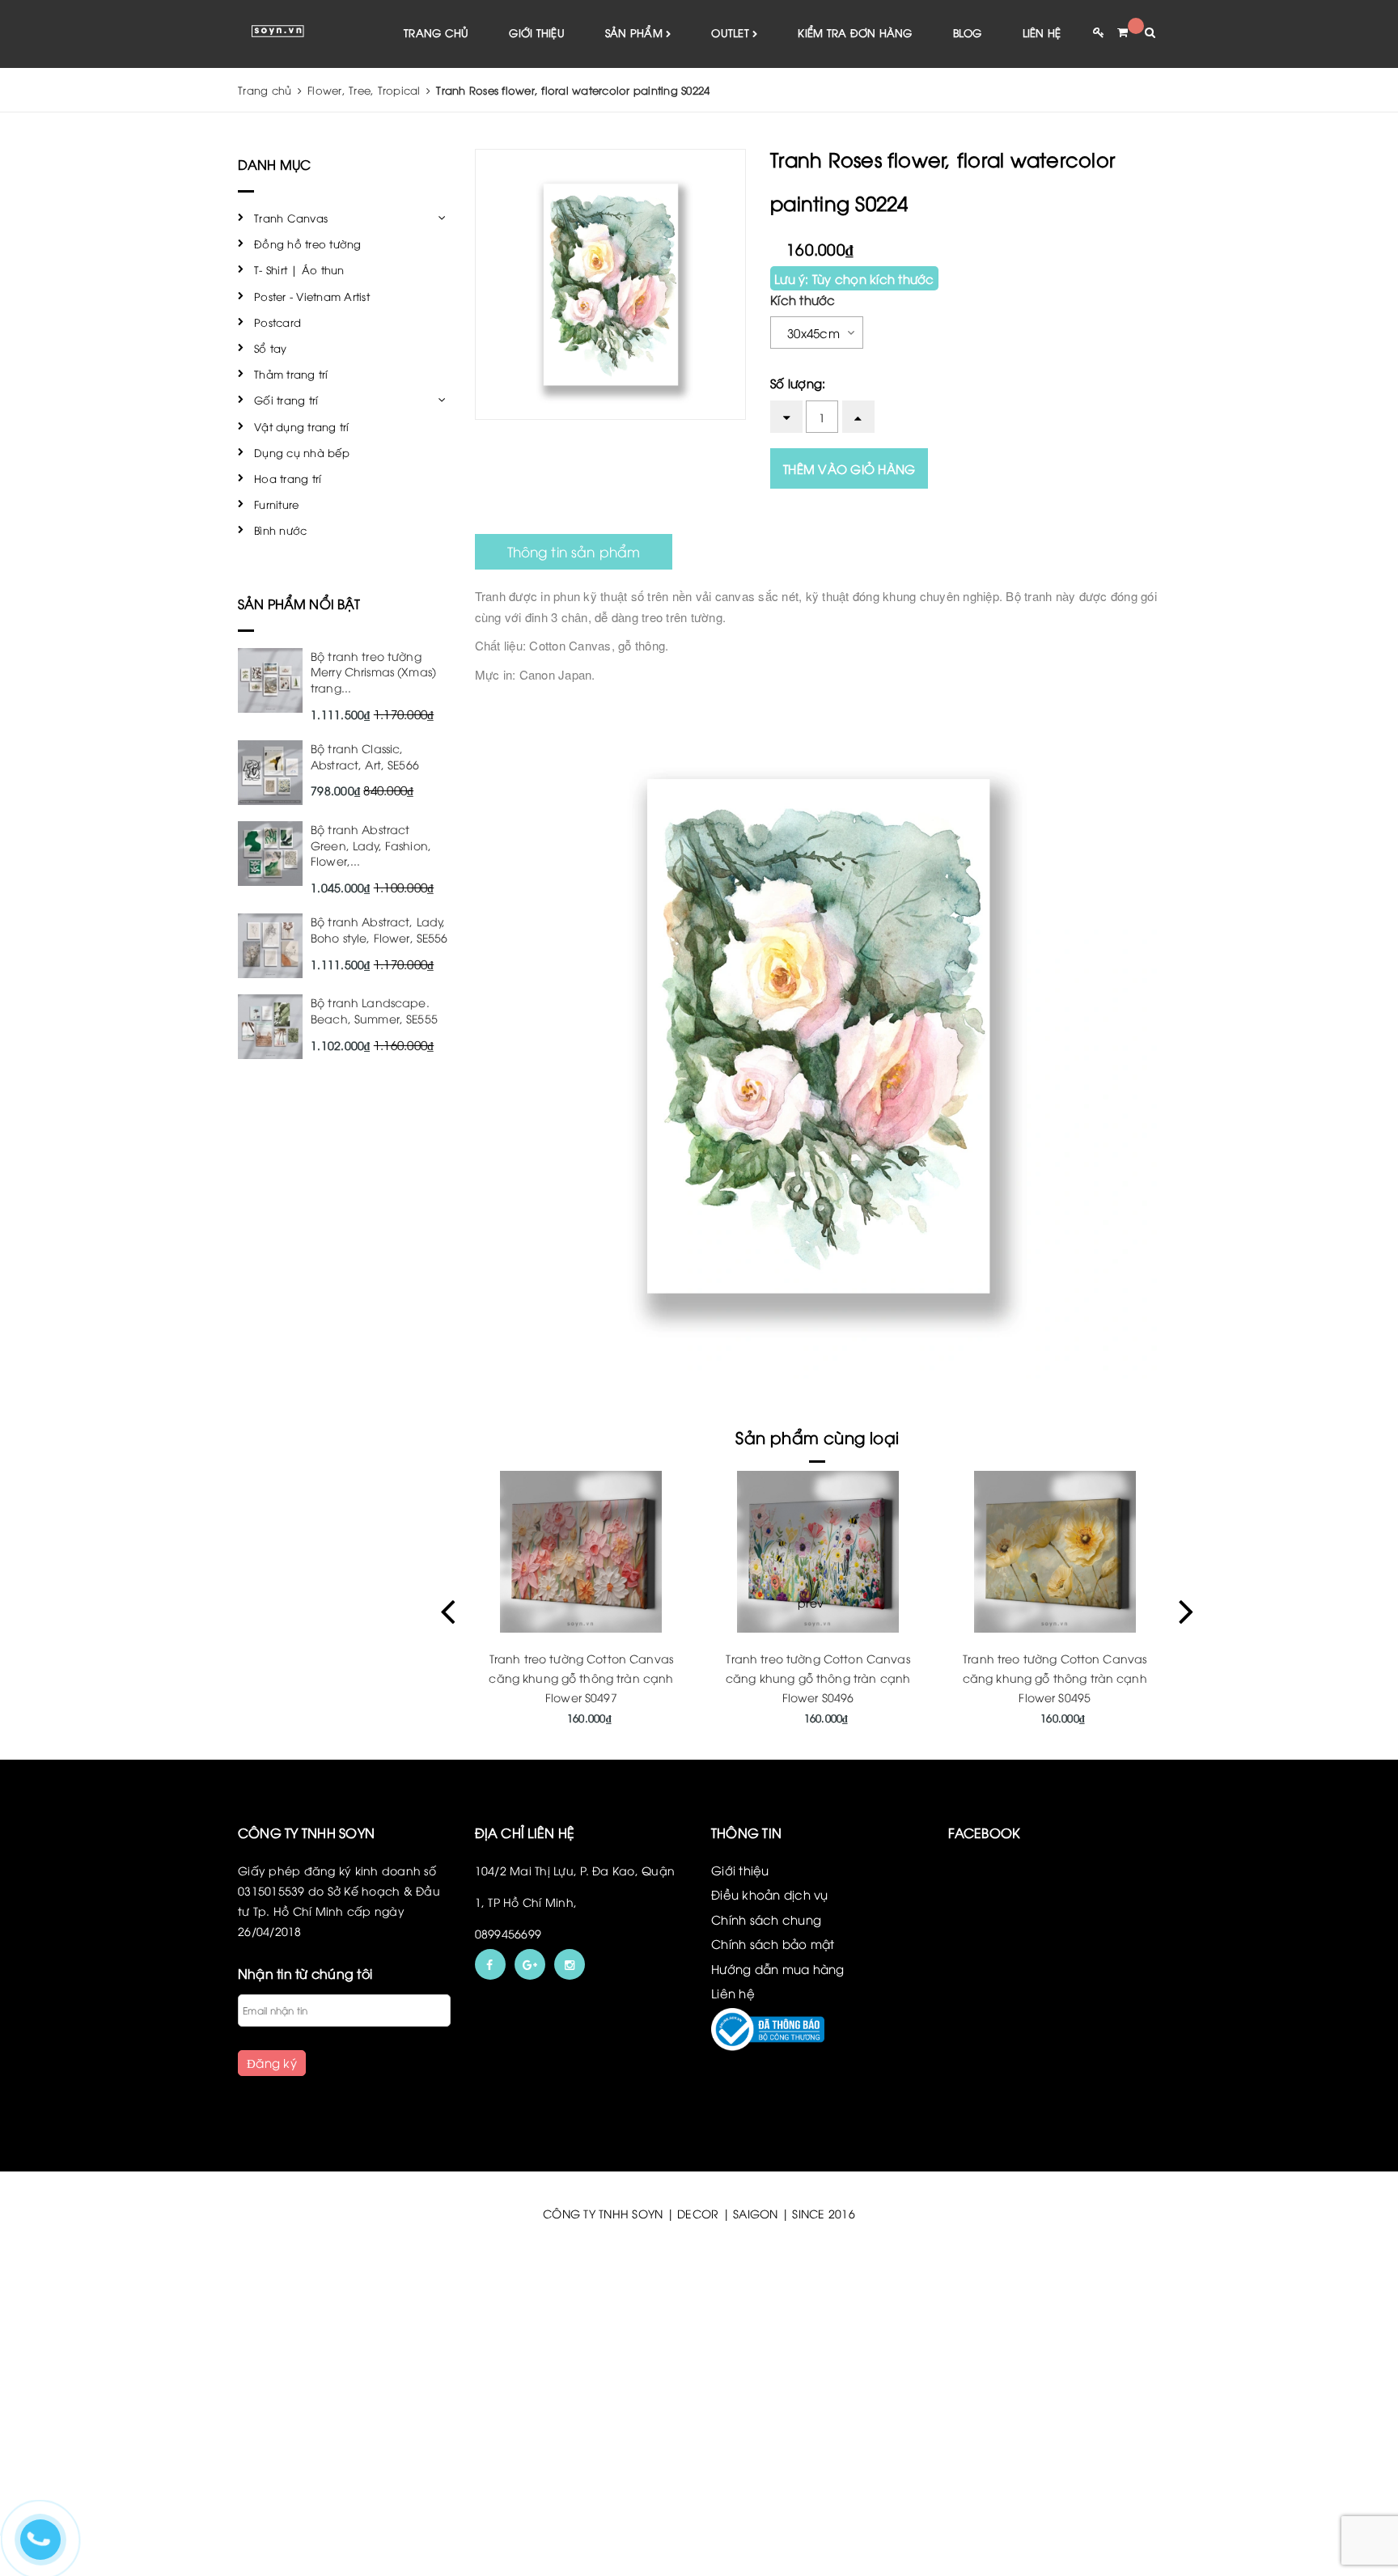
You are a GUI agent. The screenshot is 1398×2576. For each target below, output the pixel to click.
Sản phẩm (635, 32)
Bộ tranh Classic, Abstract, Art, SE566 (365, 756)
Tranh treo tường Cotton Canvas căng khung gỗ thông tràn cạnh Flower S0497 (581, 1678)
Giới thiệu (537, 32)
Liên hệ (1042, 32)
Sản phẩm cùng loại (817, 1436)
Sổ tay (271, 348)
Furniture (276, 504)
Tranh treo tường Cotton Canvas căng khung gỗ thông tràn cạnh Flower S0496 (818, 1678)
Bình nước (280, 530)
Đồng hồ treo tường (308, 244)
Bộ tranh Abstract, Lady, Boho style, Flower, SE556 (379, 929)
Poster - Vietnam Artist (312, 296)
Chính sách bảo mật (773, 1943)
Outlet (732, 32)
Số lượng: (798, 383)
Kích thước (803, 299)
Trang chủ (436, 32)
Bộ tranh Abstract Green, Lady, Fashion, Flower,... (371, 845)
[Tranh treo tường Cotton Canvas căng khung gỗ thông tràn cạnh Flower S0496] (818, 1552)
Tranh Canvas (291, 218)
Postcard (277, 322)
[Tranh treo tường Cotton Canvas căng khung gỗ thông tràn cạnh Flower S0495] (1055, 1552)
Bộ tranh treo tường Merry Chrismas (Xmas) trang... (373, 672)
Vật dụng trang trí (302, 426)
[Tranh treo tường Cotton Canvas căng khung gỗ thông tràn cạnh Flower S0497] (581, 1552)
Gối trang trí (286, 400)
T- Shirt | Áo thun (299, 269)
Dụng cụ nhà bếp (302, 452)
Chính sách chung (766, 1919)
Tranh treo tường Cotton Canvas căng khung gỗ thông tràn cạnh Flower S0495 (1055, 1678)
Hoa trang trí (288, 478)
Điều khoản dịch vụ (770, 1894)
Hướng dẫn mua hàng (778, 1968)
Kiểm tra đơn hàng (855, 32)
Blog (968, 32)
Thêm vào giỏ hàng (849, 468)
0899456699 (508, 1933)
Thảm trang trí (291, 374)
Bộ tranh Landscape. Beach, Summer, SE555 (374, 1010)
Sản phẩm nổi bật (299, 604)
